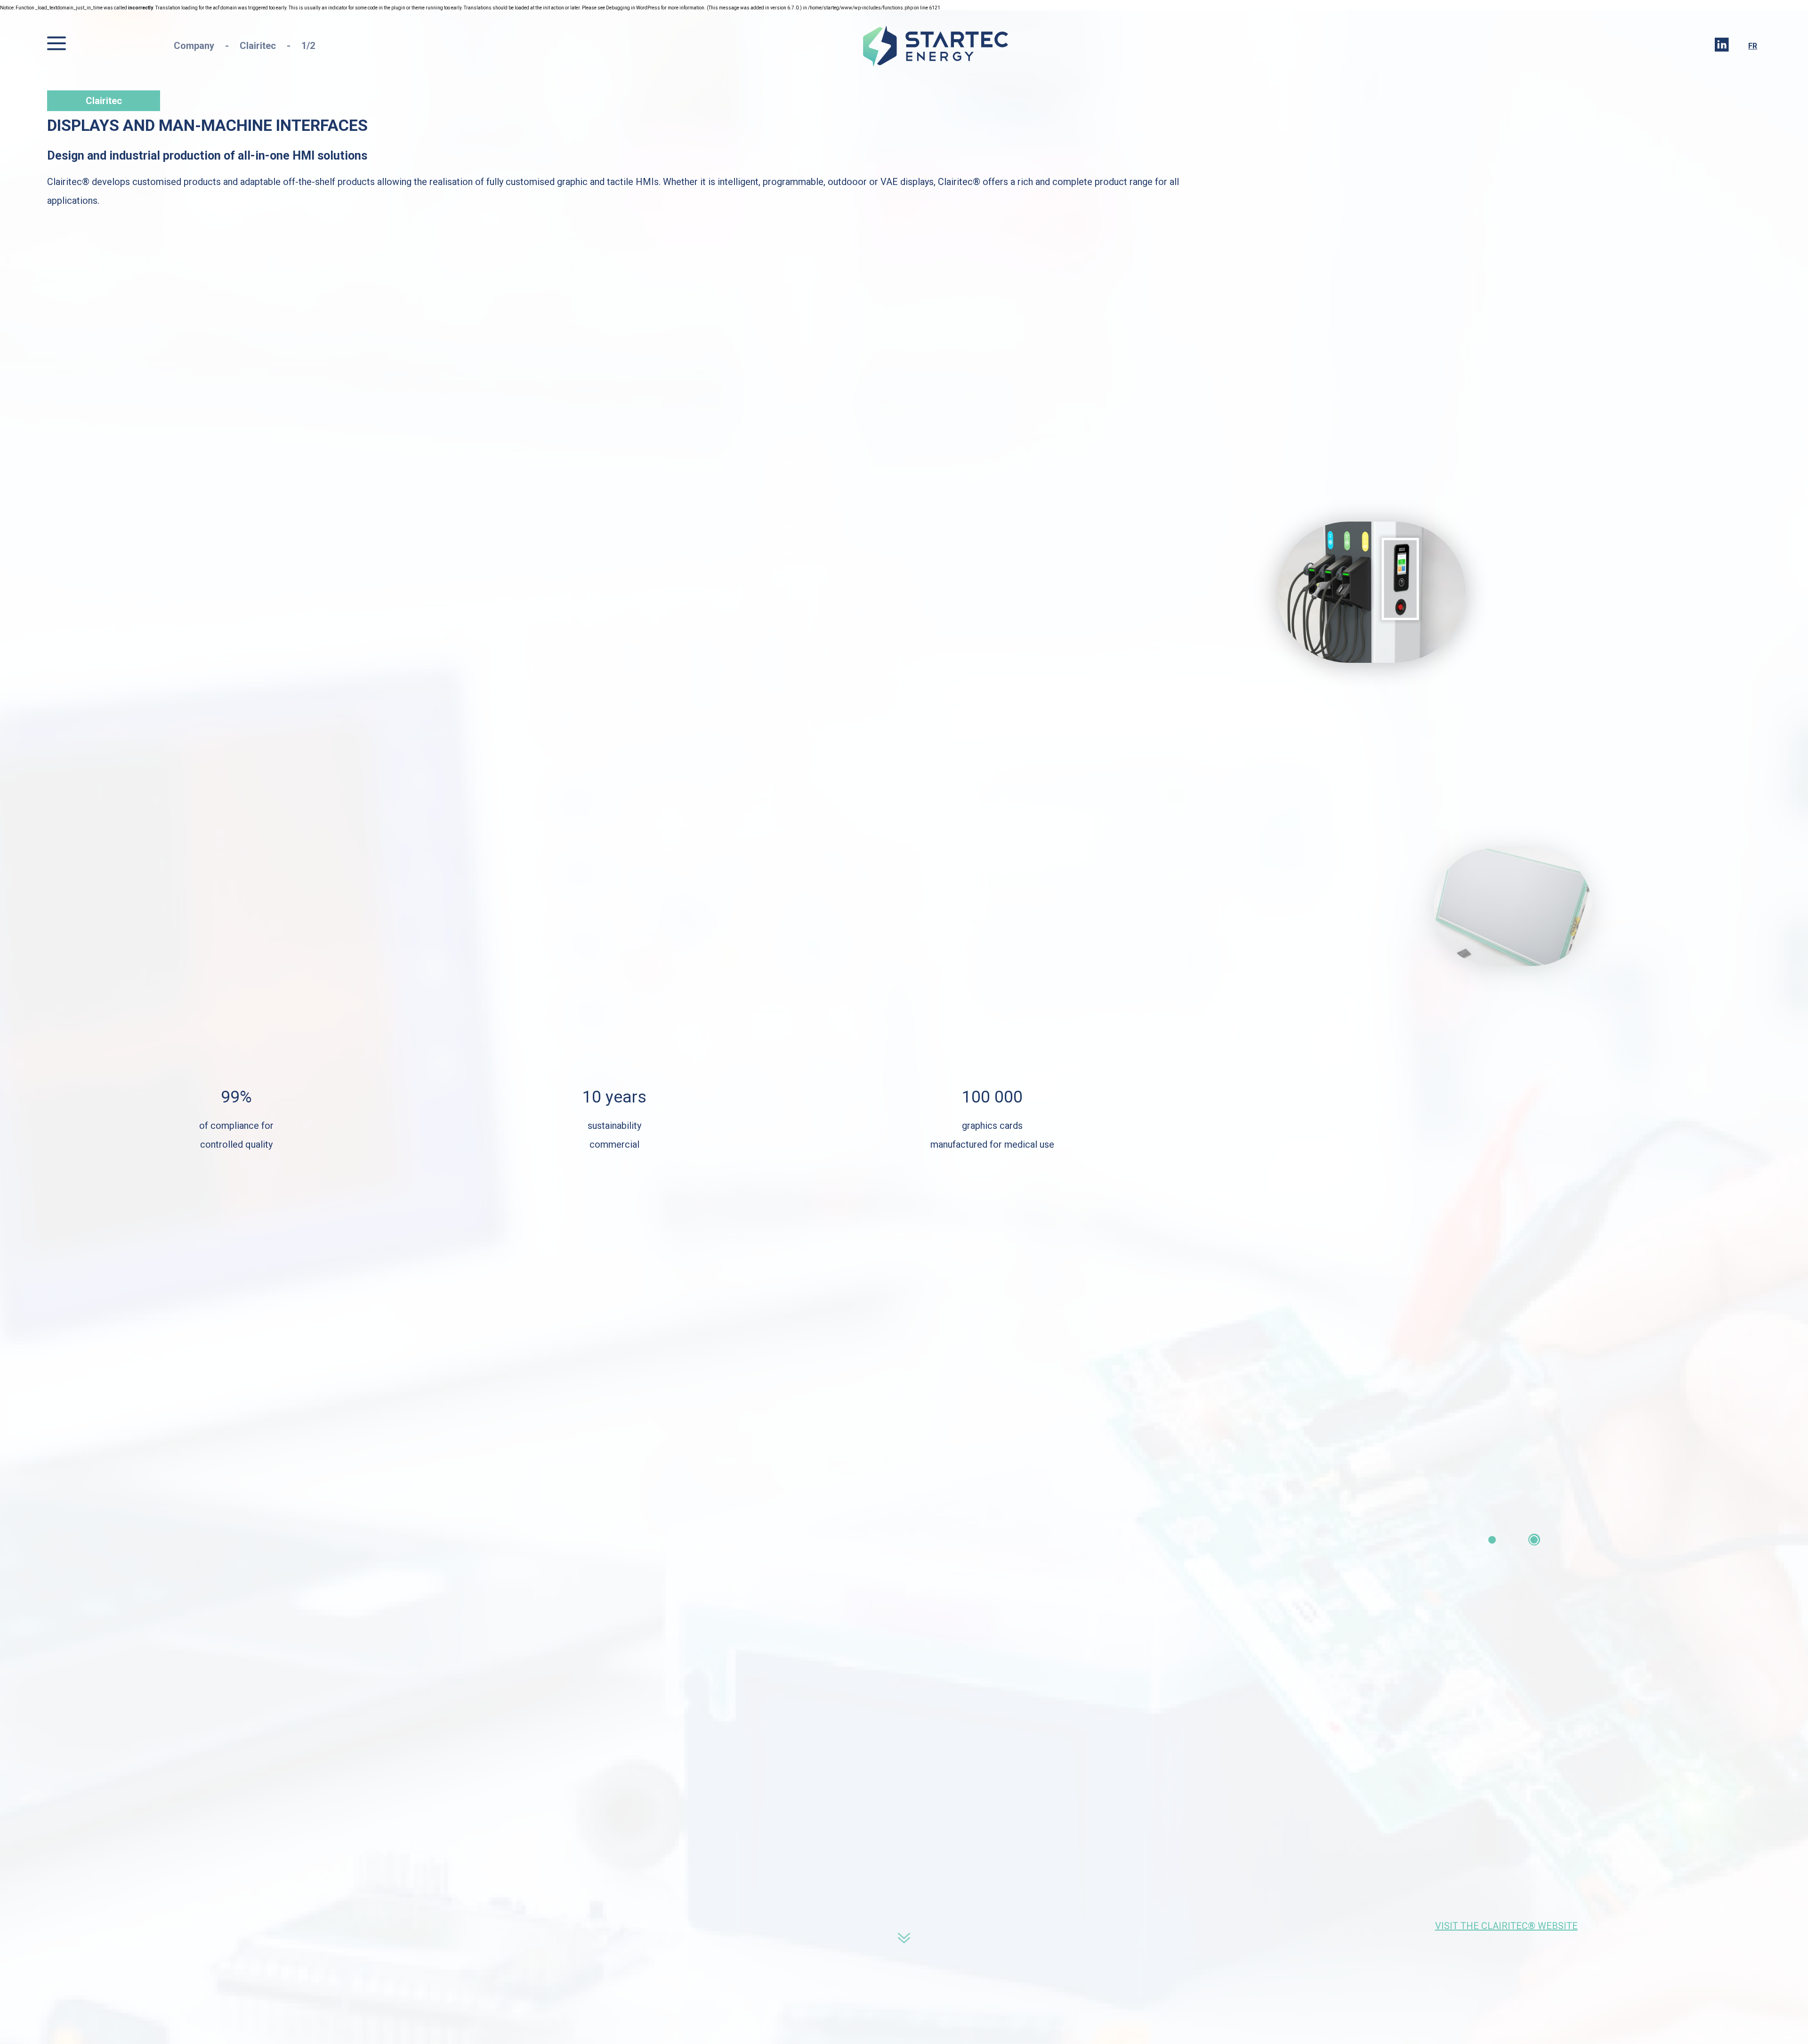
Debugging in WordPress (633, 8)
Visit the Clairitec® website (1506, 1926)
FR (1753, 46)
